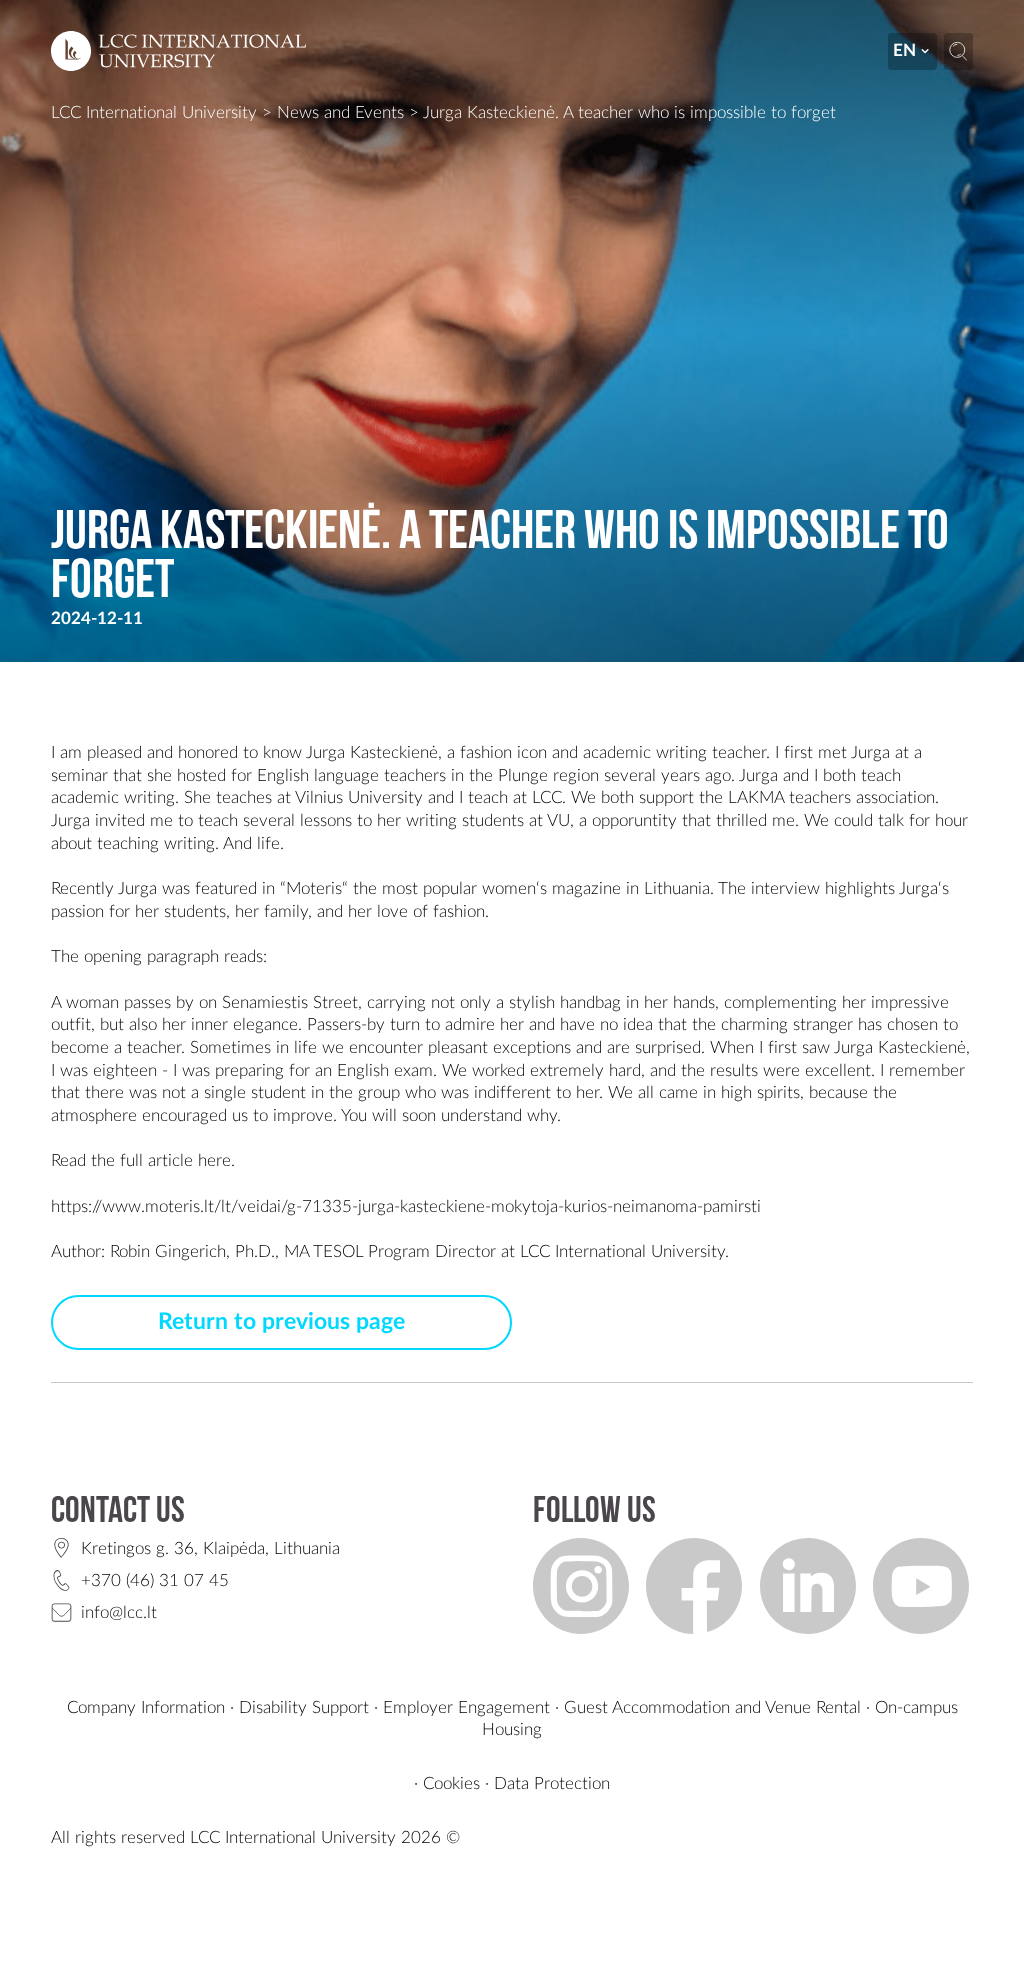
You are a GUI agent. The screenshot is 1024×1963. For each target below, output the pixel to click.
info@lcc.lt (119, 1612)
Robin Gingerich (168, 1251)
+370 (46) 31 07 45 (155, 1580)
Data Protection (552, 1783)
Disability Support (304, 1707)
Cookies (451, 1783)
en (904, 50)
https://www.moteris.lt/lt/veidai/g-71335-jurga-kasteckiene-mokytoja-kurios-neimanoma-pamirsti (406, 1206)
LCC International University (154, 112)
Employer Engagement (466, 1707)
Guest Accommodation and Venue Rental (712, 1707)
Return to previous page (281, 1322)
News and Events (340, 112)
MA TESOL (323, 1251)
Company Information (146, 1707)
